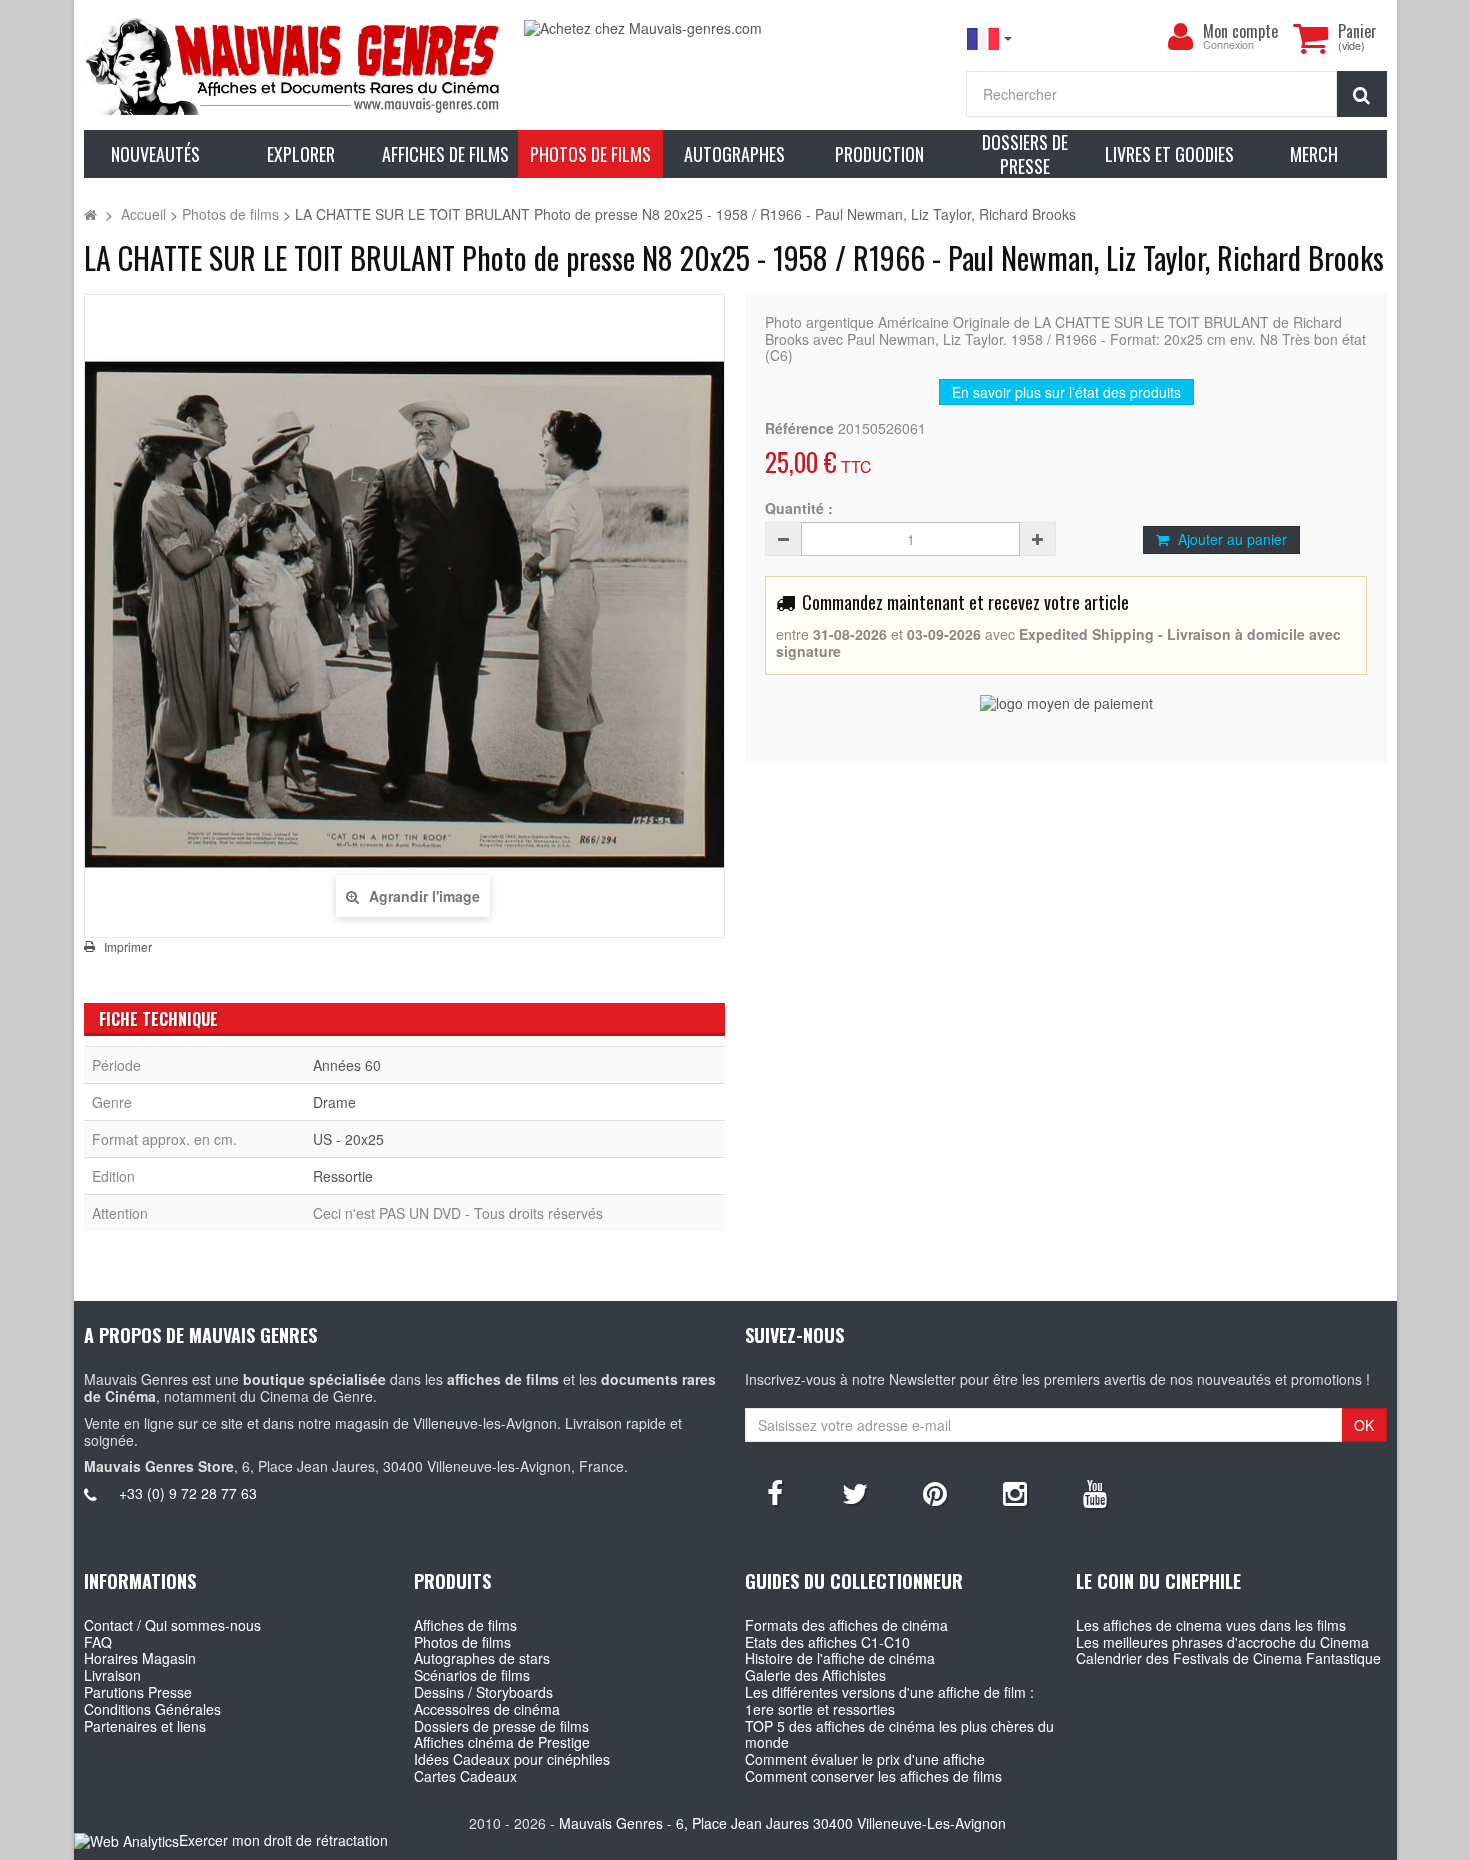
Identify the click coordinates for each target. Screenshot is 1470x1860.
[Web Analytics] (126, 1841)
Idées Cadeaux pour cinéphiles (512, 1759)
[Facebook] (775, 1492)
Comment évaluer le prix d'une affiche (865, 1759)
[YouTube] (1095, 1492)
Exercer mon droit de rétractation (283, 1840)
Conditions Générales (152, 1709)
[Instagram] (1015, 1492)
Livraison (112, 1675)
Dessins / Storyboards (483, 1692)
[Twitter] (855, 1492)
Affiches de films (465, 1625)
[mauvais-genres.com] (294, 65)
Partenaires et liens (145, 1726)
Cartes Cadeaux (465, 1776)
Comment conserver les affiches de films (873, 1776)
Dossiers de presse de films (501, 1726)
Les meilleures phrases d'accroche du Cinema (1222, 1642)
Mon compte (1240, 31)
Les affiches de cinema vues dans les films (1211, 1625)
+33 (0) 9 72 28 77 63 (188, 1493)
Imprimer (128, 947)
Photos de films (462, 1642)
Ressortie (343, 1176)
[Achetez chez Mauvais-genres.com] (734, 28)
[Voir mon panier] (1311, 38)
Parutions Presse (138, 1692)
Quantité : (799, 508)
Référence (799, 428)
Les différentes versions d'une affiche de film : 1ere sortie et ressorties (889, 1700)
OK (1364, 1425)
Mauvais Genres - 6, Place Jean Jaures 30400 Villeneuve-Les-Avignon (782, 1823)
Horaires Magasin (140, 1658)
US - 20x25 (348, 1139)
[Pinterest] (935, 1492)
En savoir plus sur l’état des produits (1066, 392)
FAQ (98, 1642)
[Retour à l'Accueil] (90, 214)
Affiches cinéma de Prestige (502, 1742)
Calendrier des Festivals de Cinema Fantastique (1228, 1658)
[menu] (1181, 37)
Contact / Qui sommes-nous (172, 1625)
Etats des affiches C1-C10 (827, 1642)
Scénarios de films (472, 1675)
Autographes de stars (482, 1658)
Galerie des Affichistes (815, 1675)
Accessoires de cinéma (487, 1709)
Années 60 (347, 1065)
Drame (334, 1102)
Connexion (1228, 45)
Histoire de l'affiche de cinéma (840, 1658)
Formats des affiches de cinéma (846, 1625)
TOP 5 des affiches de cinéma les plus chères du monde (899, 1734)
